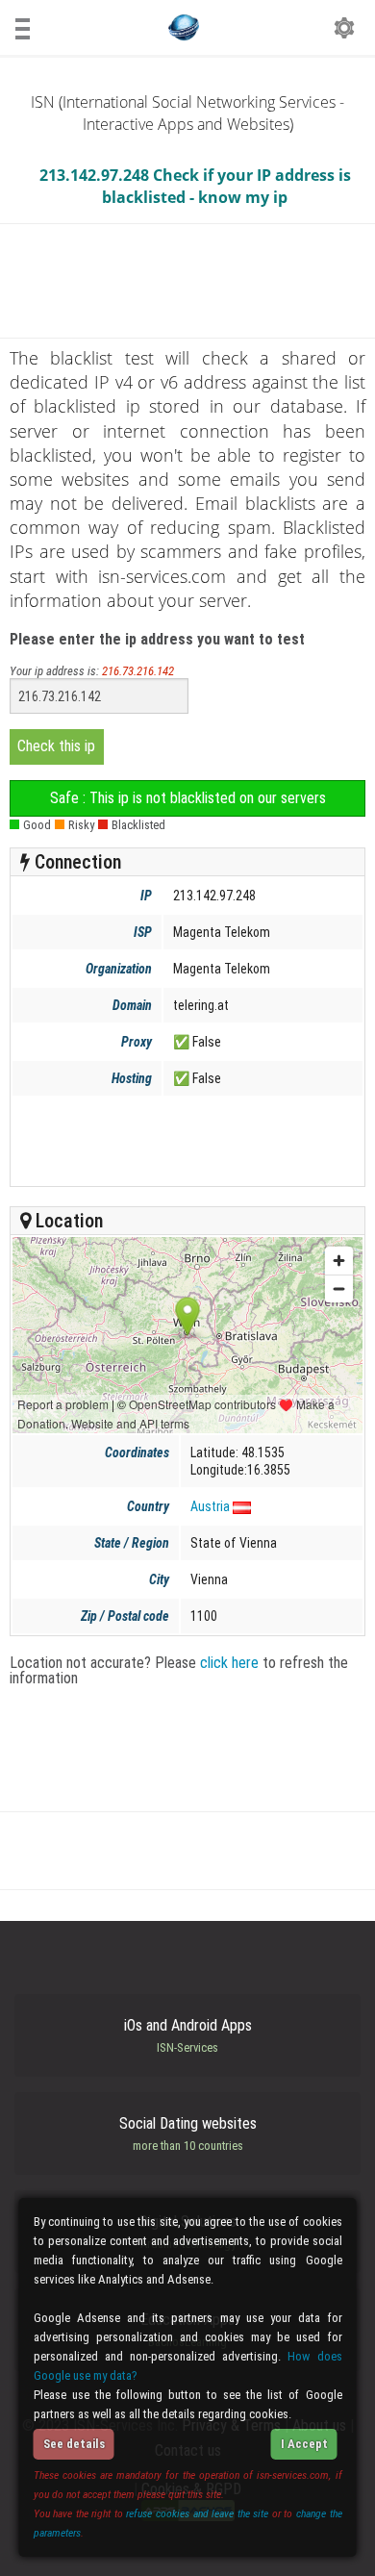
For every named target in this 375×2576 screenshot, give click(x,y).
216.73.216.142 (138, 671)
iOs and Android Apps (188, 2035)
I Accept (304, 2444)
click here (229, 1663)
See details (74, 2444)
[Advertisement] (186, 1141)
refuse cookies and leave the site (197, 2513)
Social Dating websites (188, 2134)
